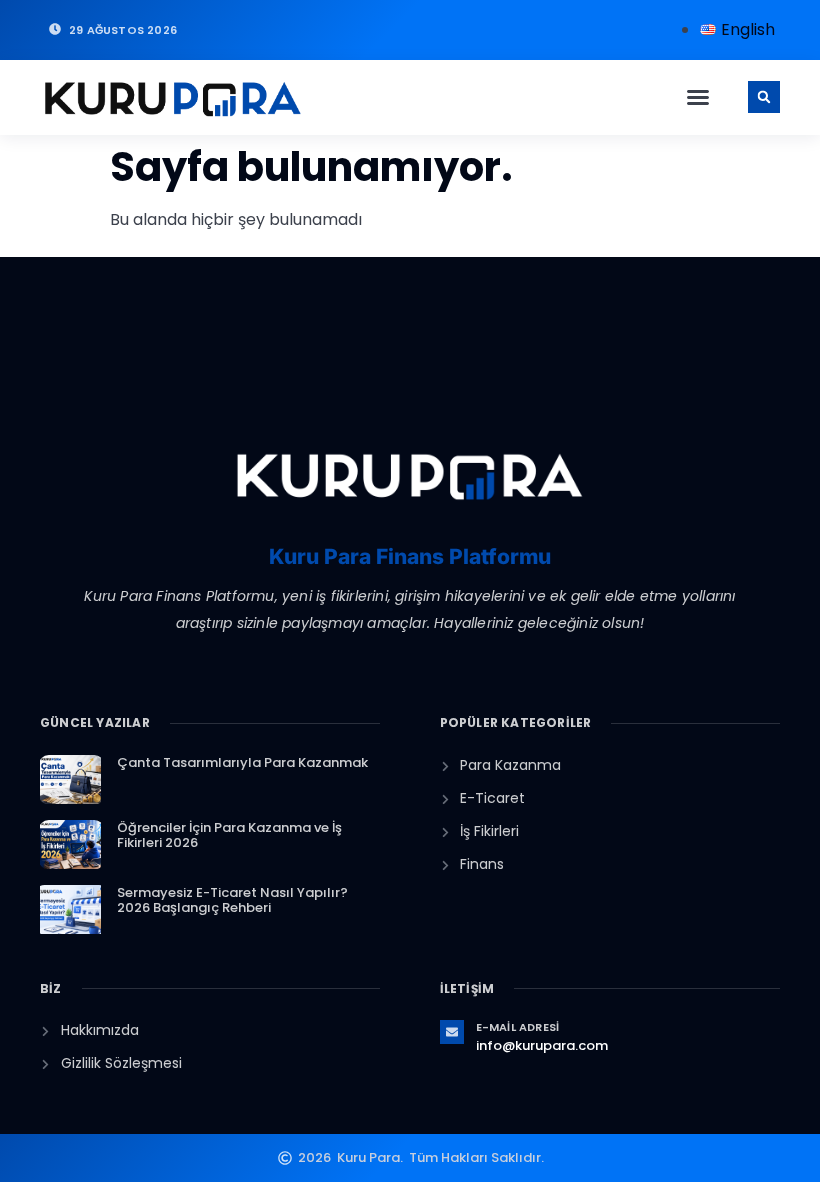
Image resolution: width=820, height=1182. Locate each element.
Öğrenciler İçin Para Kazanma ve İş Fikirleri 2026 (229, 835)
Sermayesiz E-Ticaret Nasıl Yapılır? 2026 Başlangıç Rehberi (232, 900)
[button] (698, 97)
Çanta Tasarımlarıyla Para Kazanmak (242, 762)
